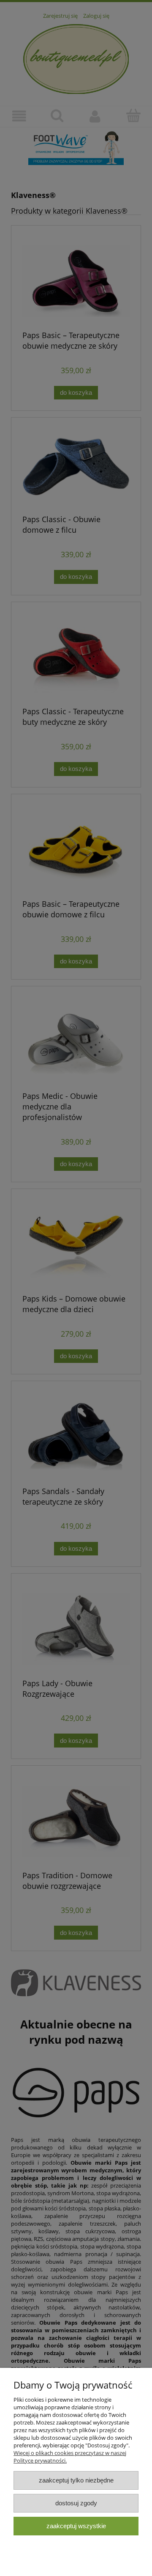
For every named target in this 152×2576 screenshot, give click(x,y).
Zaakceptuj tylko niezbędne (76, 2480)
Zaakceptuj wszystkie (76, 2526)
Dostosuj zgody (76, 2503)
